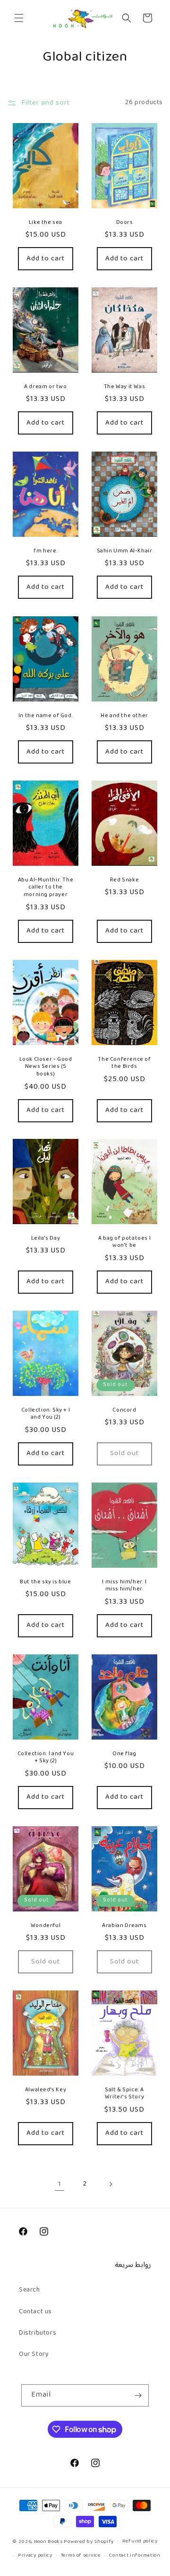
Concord (124, 1411)
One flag (124, 1754)
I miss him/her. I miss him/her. (124, 1586)
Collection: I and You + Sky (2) (46, 1758)
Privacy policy (35, 2555)
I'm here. (46, 551)
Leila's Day (46, 1239)
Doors (125, 223)
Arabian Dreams (124, 1926)
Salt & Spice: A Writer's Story (124, 2094)
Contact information (134, 2555)
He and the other (124, 716)
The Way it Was (124, 387)
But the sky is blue (45, 1582)
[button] (19, 18)
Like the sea (46, 223)
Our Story (34, 2354)
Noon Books (48, 2541)
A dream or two (45, 387)
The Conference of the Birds (124, 1063)
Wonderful (46, 1926)
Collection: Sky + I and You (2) (46, 1414)
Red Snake (124, 880)
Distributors (38, 2333)
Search (30, 2290)
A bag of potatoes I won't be (124, 1242)
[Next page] (110, 2184)
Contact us (35, 2312)
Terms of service (81, 2555)
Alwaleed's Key (46, 2090)
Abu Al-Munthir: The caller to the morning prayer (46, 888)
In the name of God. (46, 716)
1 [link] (60, 2184)
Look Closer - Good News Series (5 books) (46, 1067)
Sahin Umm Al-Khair (125, 551)
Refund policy (140, 2541)
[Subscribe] (138, 2395)
